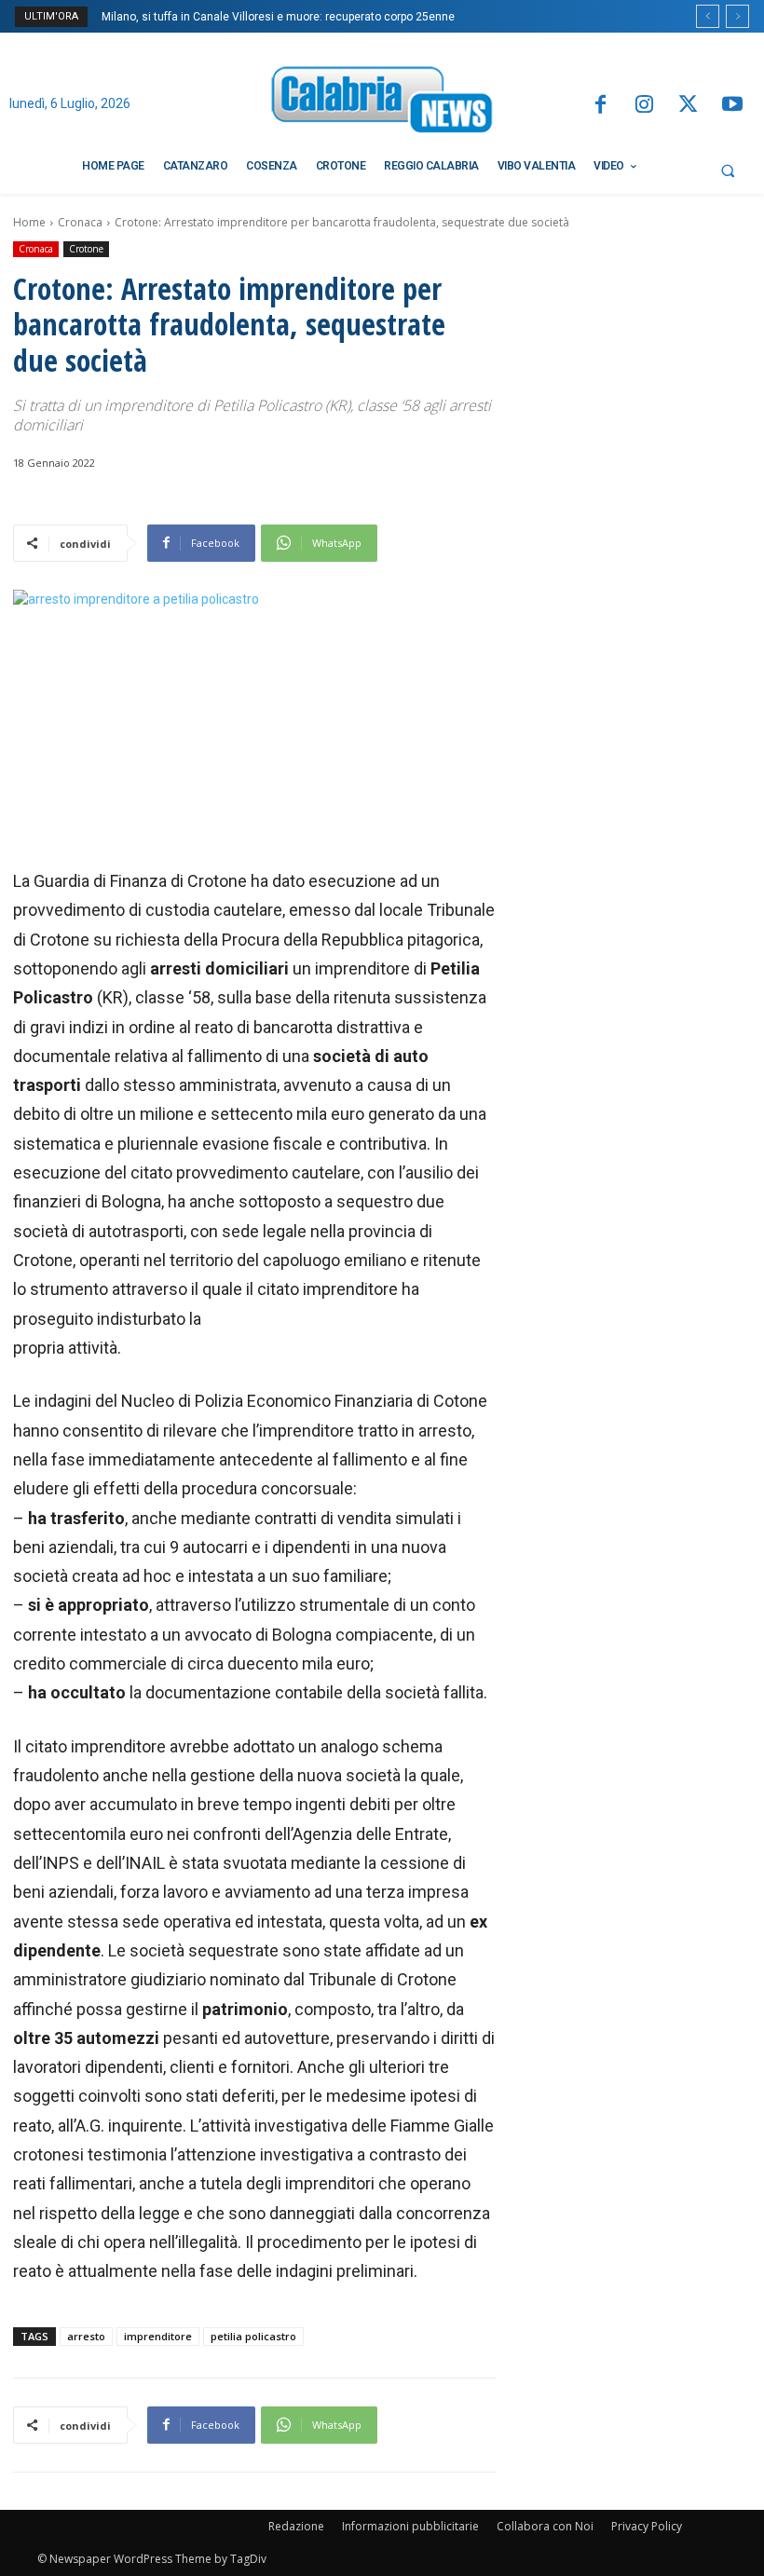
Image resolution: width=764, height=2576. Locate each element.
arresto (86, 2336)
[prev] (708, 16)
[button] (728, 170)
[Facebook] (600, 106)
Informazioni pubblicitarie (410, 2526)
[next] (737, 16)
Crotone (86, 249)
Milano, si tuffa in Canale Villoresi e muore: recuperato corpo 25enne (278, 17)
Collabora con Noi (545, 2526)
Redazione (296, 2526)
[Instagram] (644, 106)
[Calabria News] (382, 103)
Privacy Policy (647, 2526)
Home (29, 222)
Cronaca (80, 222)
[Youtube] (733, 106)
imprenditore (158, 2336)
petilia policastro (253, 2336)
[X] (688, 106)
